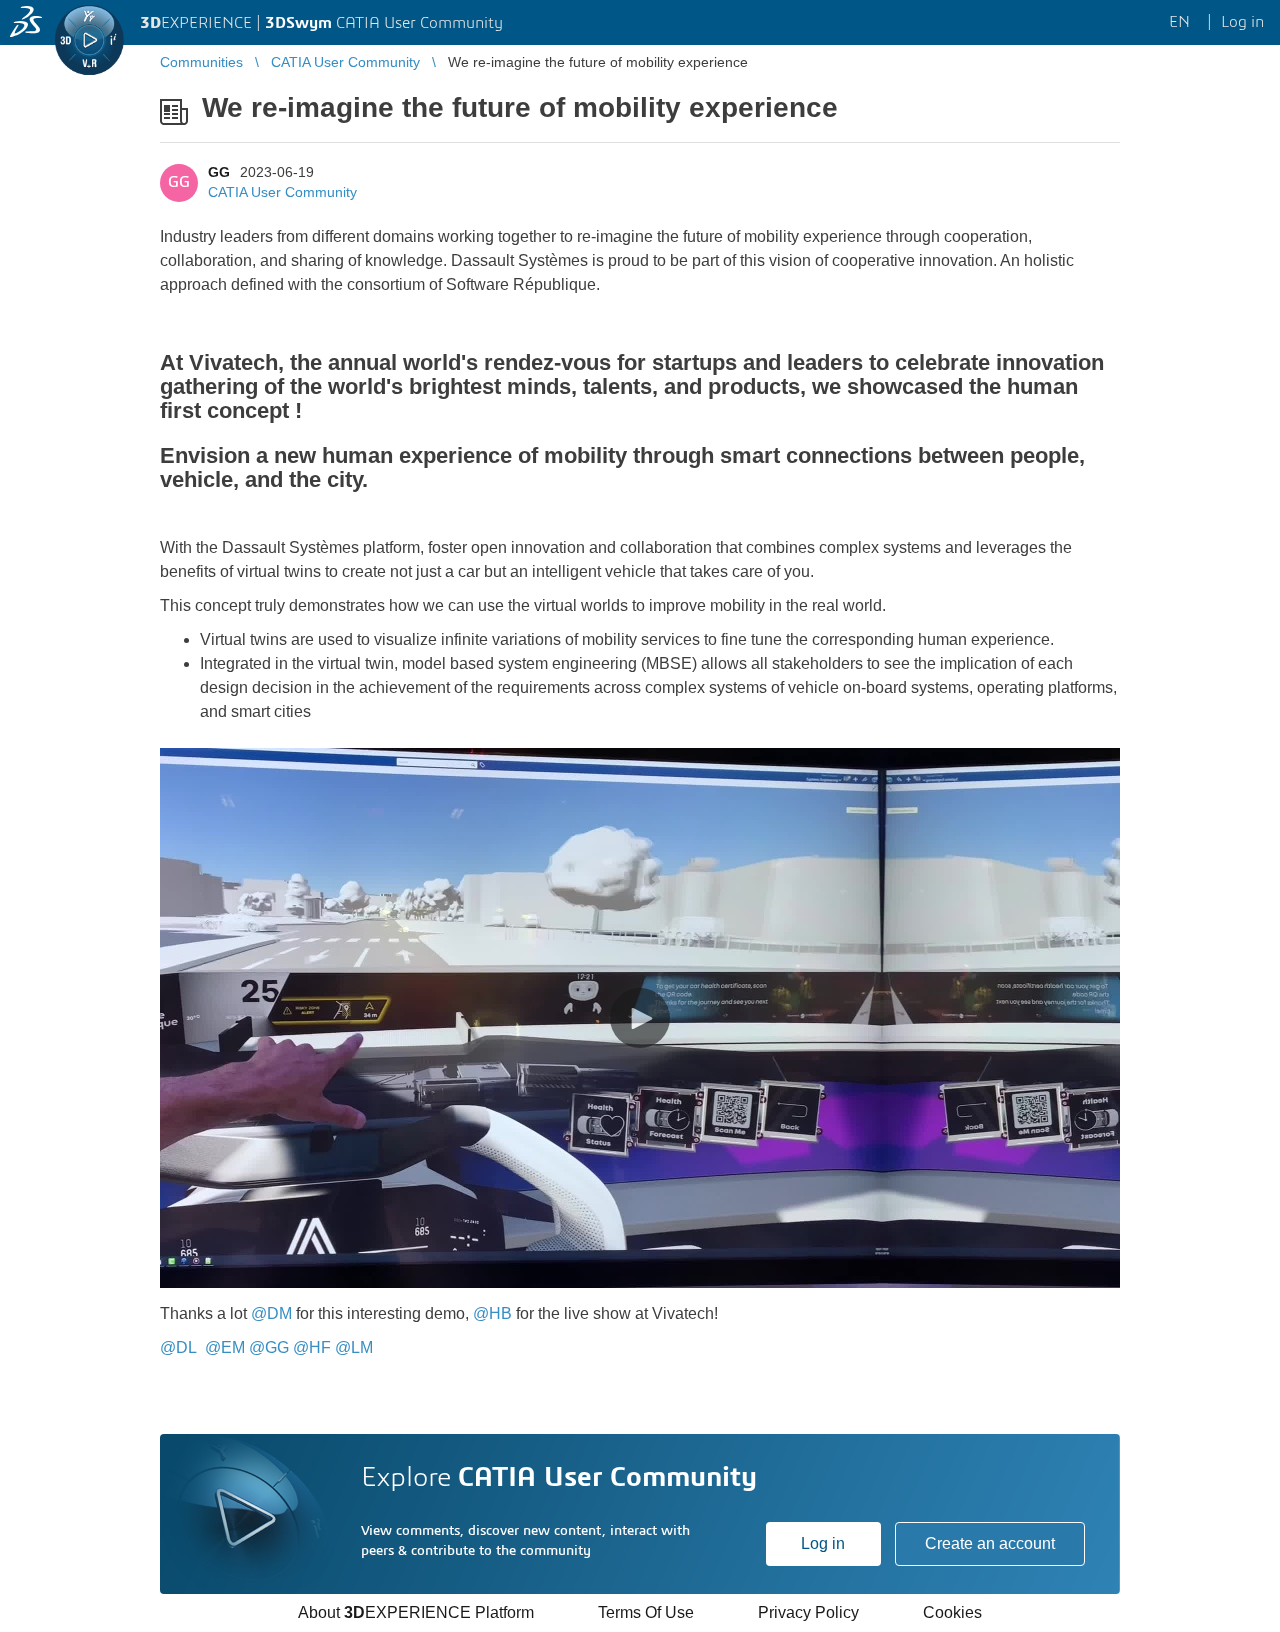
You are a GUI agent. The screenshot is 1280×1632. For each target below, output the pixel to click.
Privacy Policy (808, 1612)
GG (219, 172)
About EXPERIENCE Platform (416, 1612)
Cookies (952, 1612)
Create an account (990, 1543)
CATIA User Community (282, 192)
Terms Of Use (646, 1612)
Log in (823, 1543)
